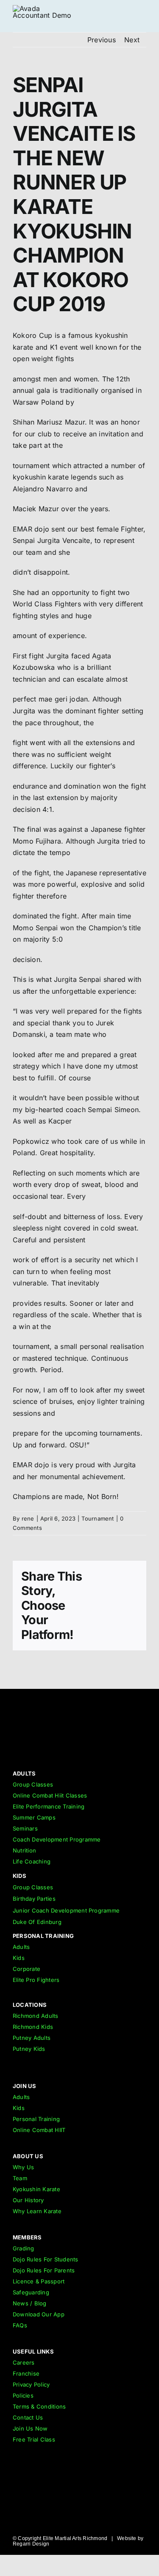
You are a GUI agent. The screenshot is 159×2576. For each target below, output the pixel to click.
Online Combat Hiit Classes (50, 1795)
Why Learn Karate (37, 2211)
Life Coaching (32, 1861)
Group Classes (33, 1784)
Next (132, 40)
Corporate (26, 1969)
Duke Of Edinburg (37, 1922)
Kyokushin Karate (36, 2189)
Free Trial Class (34, 2439)
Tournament (98, 1518)
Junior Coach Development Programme (66, 1910)
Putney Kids (29, 2049)
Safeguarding (31, 2292)
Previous (102, 40)
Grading (24, 2248)
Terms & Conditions (39, 2406)
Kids (19, 1958)
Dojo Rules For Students (46, 2259)
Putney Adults (32, 2038)
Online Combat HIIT (39, 2130)
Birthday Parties (34, 1899)
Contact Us (28, 2417)
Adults (21, 1947)
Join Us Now (30, 2428)
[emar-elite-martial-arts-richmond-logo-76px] (45, 8)
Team (20, 2178)
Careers (24, 2362)
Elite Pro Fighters (36, 1980)
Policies (23, 2395)
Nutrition (24, 1850)
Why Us (23, 2167)
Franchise (26, 2373)
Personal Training (36, 2119)
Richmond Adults (36, 2016)
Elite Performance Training (49, 1806)
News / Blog (30, 2303)
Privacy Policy (31, 2384)
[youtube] (128, 1758)
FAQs (20, 2325)
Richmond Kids (33, 2027)
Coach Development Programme (57, 1839)
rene (28, 1518)
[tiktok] (97, 1758)
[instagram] (112, 1758)
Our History (28, 2200)
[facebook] (143, 1758)
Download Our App (39, 2314)
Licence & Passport (39, 2281)
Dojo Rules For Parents (44, 2270)
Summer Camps (34, 1817)
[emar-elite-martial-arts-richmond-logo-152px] (28, 1706)
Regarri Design (31, 2544)
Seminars (25, 1828)
